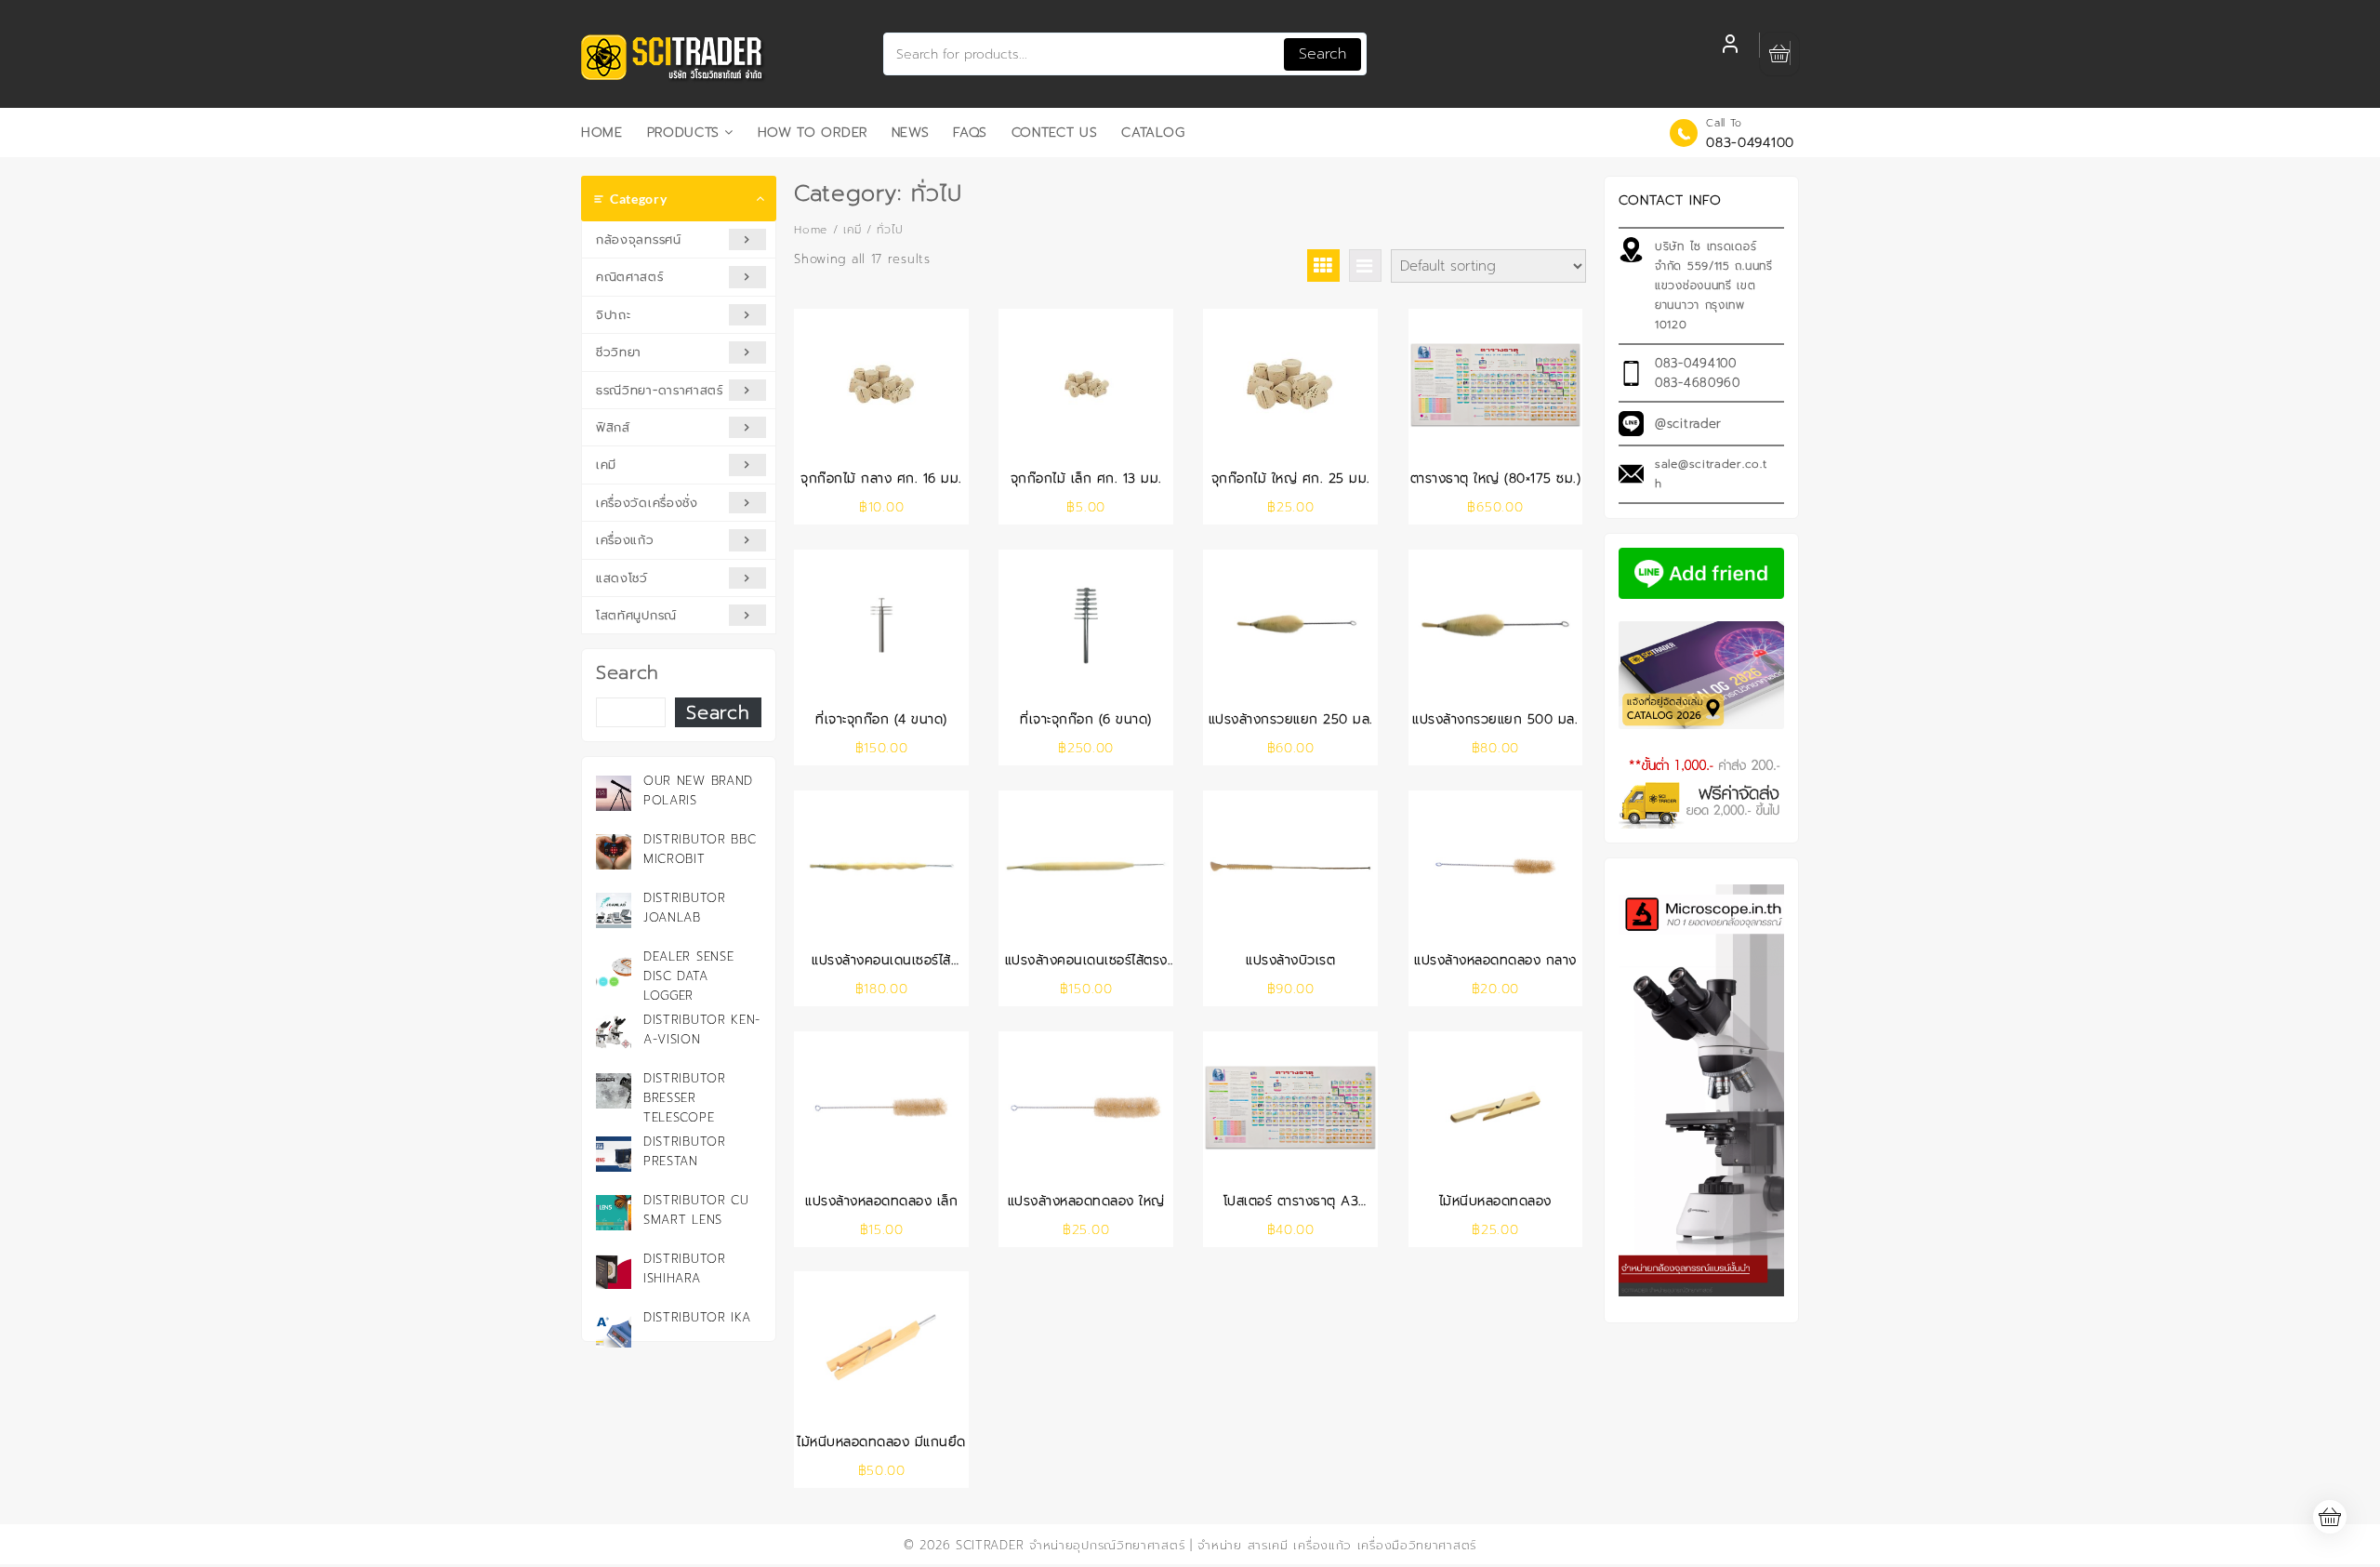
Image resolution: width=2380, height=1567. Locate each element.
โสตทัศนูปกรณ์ (636, 615)
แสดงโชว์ (622, 578)
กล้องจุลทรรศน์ (639, 239)
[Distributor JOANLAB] (614, 910)
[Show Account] (1730, 46)
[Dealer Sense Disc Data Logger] (614, 969)
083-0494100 (1750, 143)
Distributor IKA (697, 1317)
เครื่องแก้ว (625, 540)
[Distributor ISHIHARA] (614, 1271)
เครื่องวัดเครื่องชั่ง (647, 503)
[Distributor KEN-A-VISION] (614, 1032)
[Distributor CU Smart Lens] (614, 1213)
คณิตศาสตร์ (630, 277)
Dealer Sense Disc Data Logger (688, 976)
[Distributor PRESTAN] (614, 1154)
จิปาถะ (614, 315)
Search (1322, 54)
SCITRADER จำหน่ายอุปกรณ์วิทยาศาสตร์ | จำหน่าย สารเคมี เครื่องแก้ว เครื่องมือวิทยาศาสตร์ (1216, 1545)
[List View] (1365, 266)
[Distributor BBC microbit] (614, 852)
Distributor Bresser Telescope (685, 1098)
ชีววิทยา (619, 352)
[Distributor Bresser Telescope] (614, 1091)
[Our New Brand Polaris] (614, 793)
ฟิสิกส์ (613, 427)
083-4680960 (1698, 383)
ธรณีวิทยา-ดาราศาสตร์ (660, 390)
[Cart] (1779, 54)
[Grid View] (1323, 266)
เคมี (606, 465)
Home (811, 230)
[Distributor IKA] (614, 1330)
